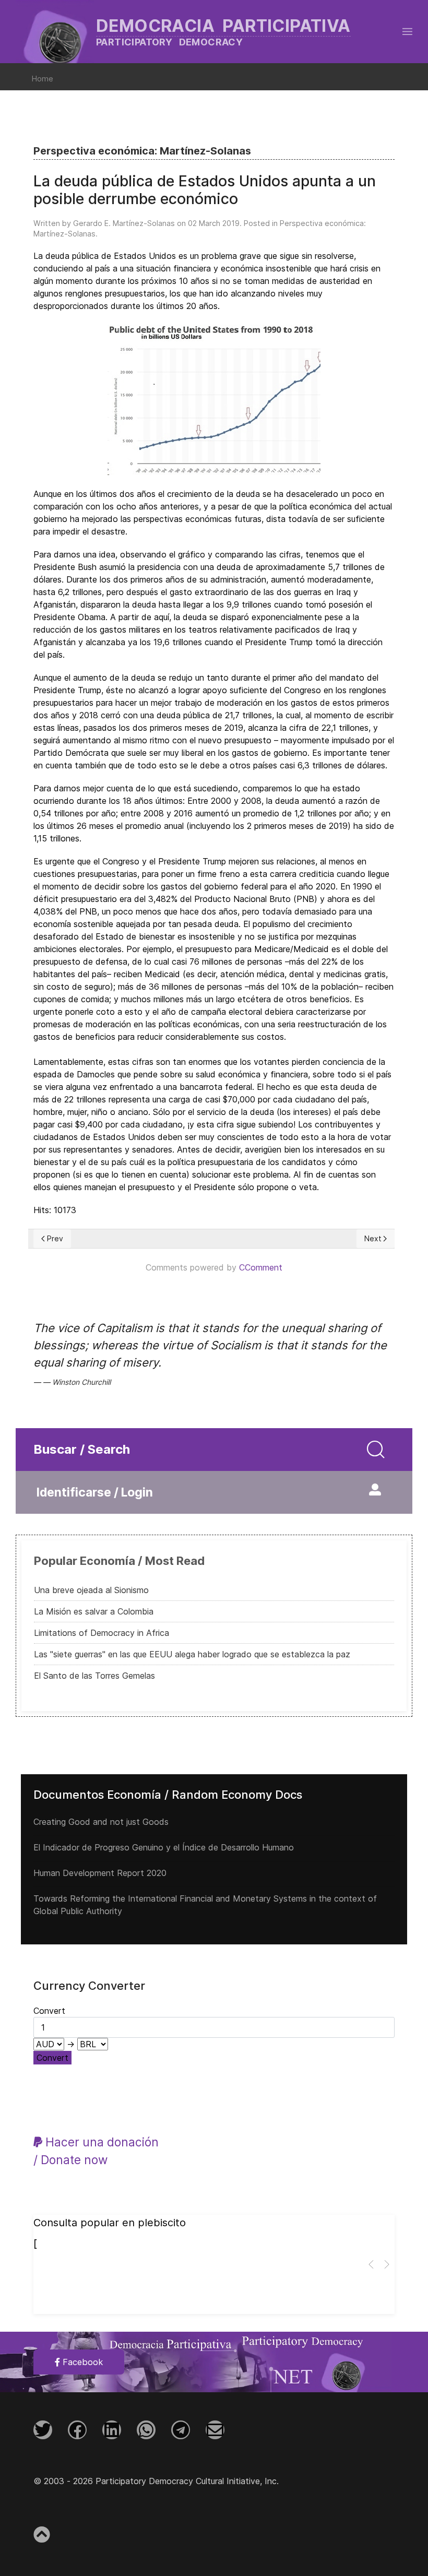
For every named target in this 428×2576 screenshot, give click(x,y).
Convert (52, 2058)
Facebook (81, 2362)
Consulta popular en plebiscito (110, 2223)
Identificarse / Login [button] (95, 1492)
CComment (261, 1267)
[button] (407, 31)
